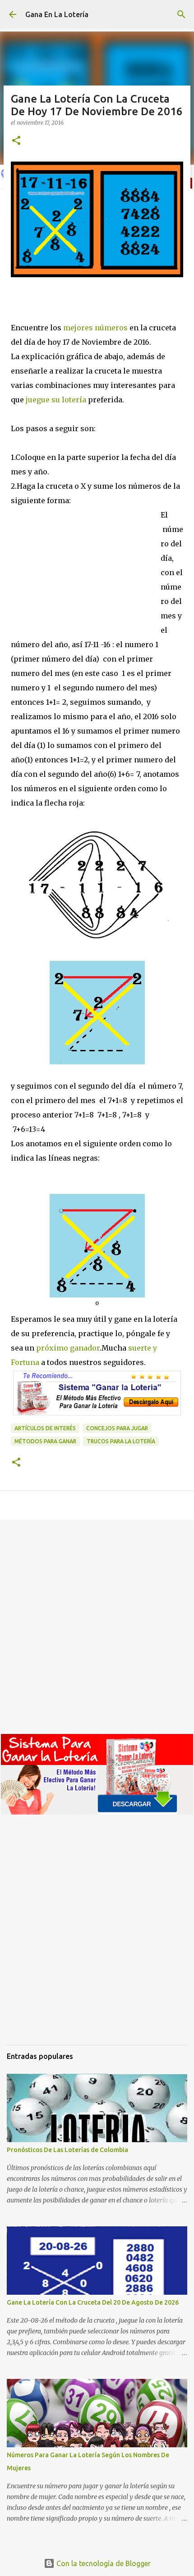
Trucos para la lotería (121, 1441)
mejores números (95, 328)
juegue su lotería (56, 400)
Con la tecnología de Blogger (103, 2563)
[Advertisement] (86, 578)
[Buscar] (181, 14)
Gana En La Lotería (57, 14)
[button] (16, 141)
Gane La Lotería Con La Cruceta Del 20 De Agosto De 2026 (93, 2302)
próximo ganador (67, 1348)
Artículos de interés (45, 1428)
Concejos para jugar (117, 1428)
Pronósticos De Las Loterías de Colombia (67, 2150)
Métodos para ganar (45, 1441)
